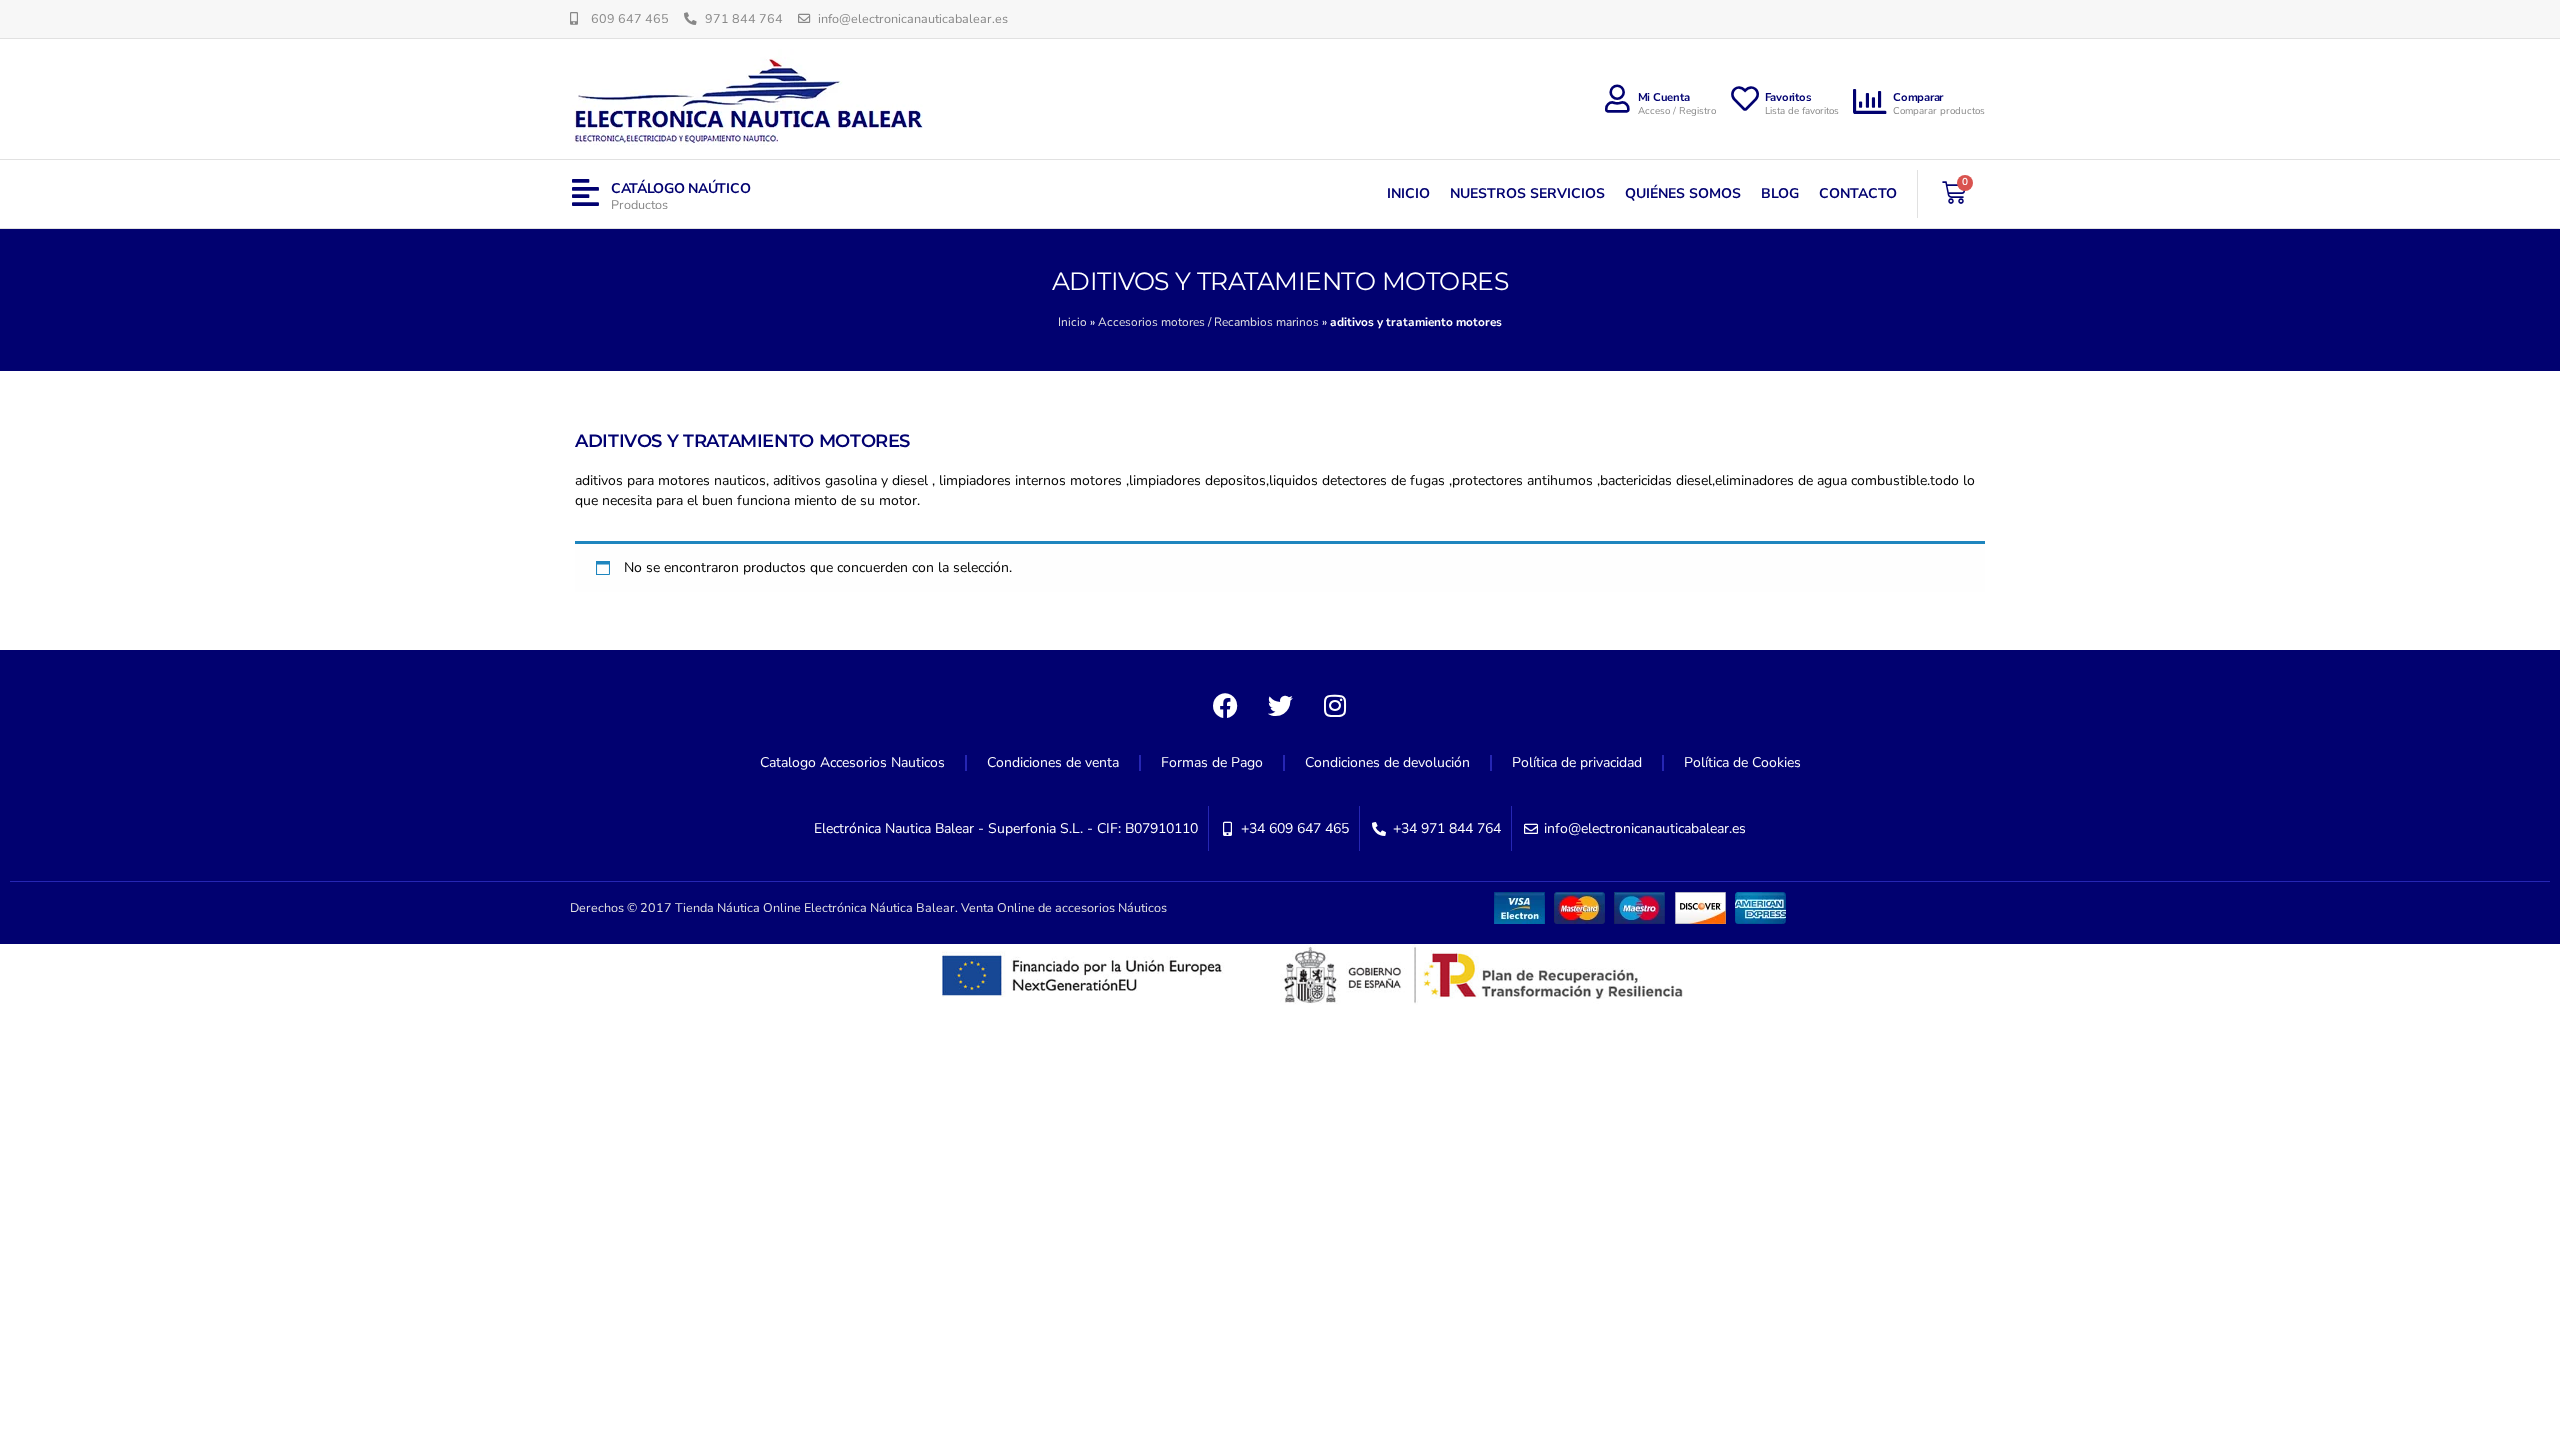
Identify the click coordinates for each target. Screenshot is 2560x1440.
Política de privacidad (1577, 762)
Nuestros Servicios (1527, 193)
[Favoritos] (1745, 99)
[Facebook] (1225, 705)
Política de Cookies (1742, 762)
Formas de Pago (1212, 762)
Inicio (1408, 193)
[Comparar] (1871, 102)
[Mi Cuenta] (1618, 99)
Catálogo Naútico (681, 188)
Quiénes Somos (1683, 193)
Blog (1780, 193)
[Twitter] (1280, 705)
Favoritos (1788, 97)
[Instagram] (1335, 705)
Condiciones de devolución (1387, 762)
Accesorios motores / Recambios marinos (1208, 322)
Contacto (1858, 193)
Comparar (1918, 97)
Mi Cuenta (1664, 97)
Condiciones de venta (1053, 762)
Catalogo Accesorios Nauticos (852, 762)
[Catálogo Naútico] (585, 193)
